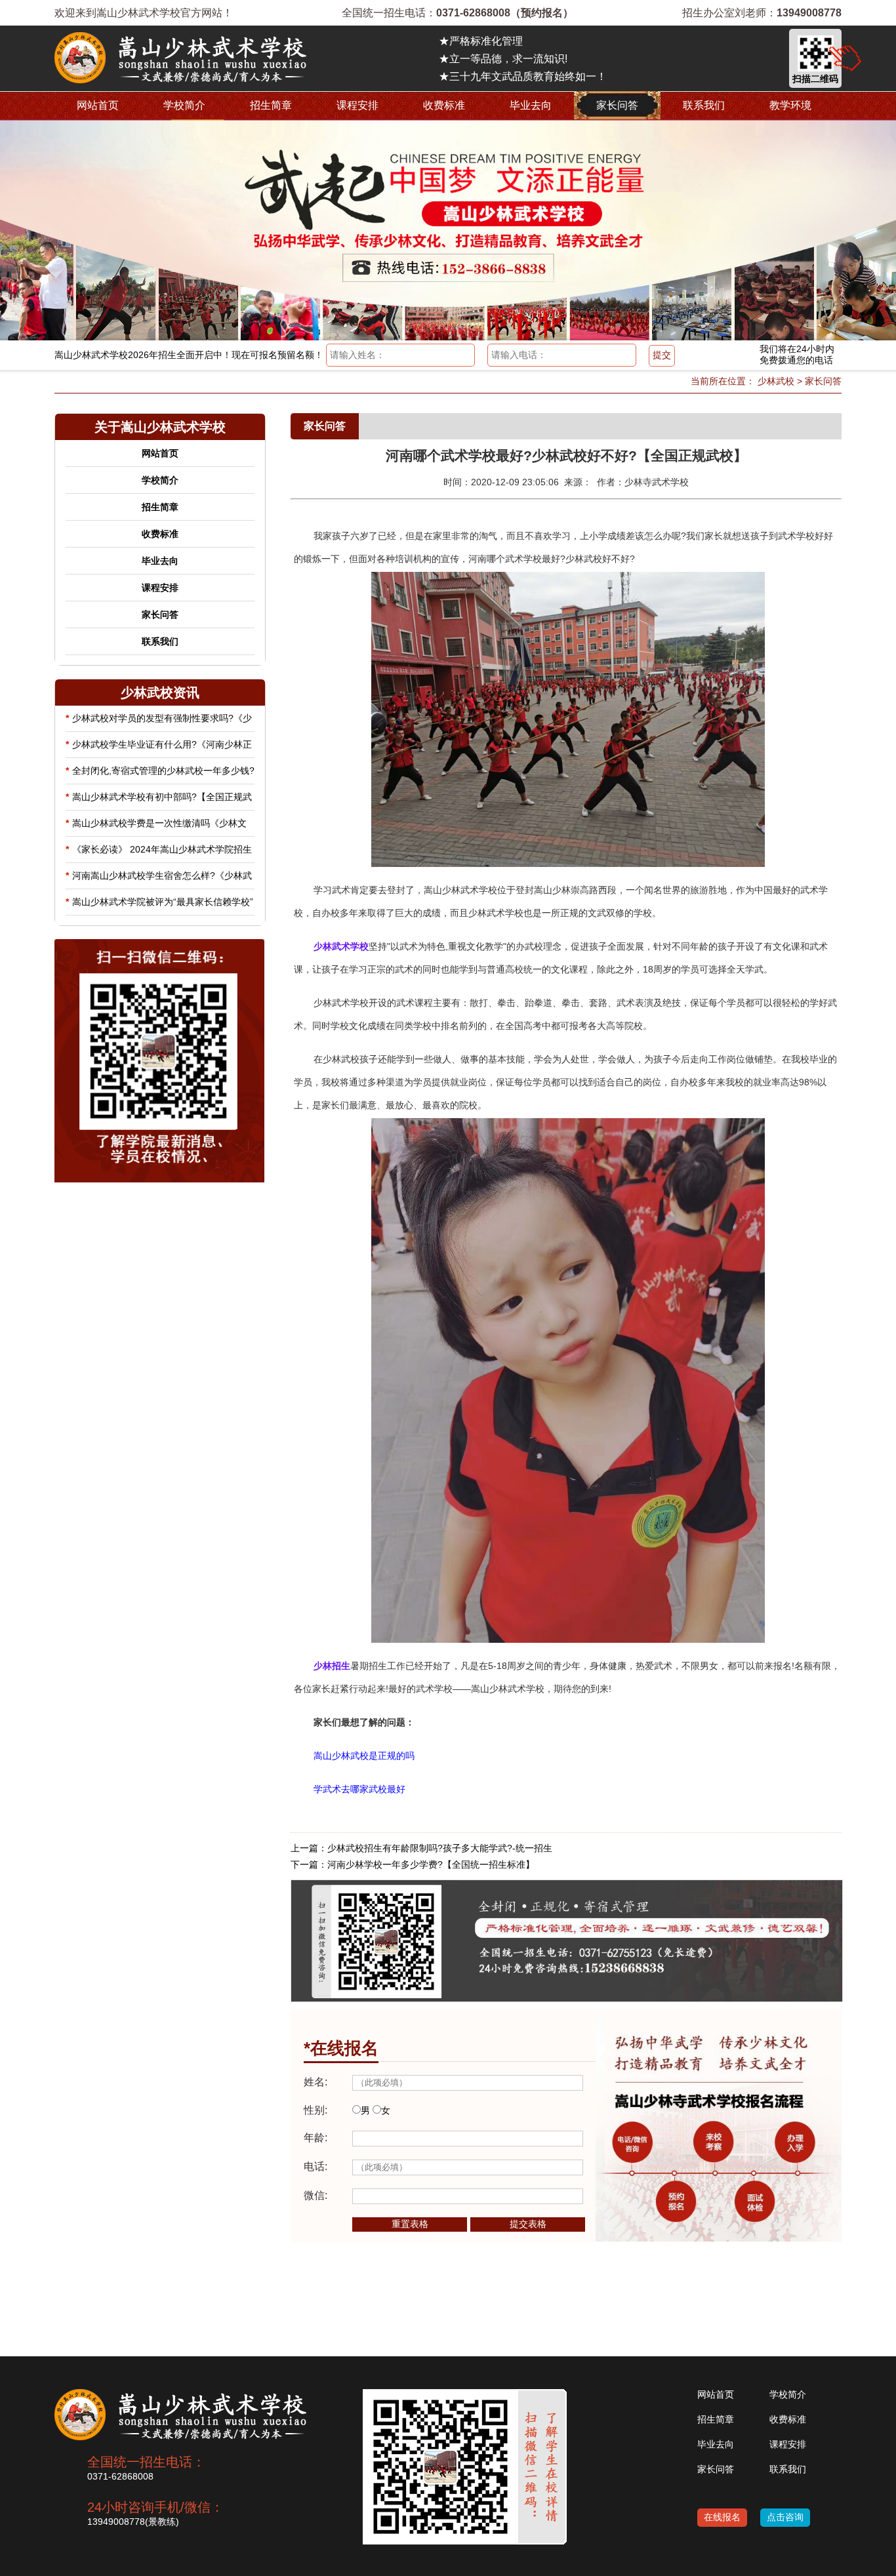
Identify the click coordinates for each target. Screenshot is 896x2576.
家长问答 (617, 105)
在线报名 (722, 2517)
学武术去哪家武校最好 (359, 1789)
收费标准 (444, 105)
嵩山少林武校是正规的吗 (364, 1756)
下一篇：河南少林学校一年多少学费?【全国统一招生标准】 (413, 1864)
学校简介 (184, 105)
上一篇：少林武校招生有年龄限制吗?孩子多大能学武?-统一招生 (421, 1848)
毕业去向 (531, 105)
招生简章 (271, 105)
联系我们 (704, 105)
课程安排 (357, 105)
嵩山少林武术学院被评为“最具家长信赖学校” (159, 902)
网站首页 (98, 105)
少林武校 (776, 381)
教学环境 (790, 105)
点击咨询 (785, 2517)
